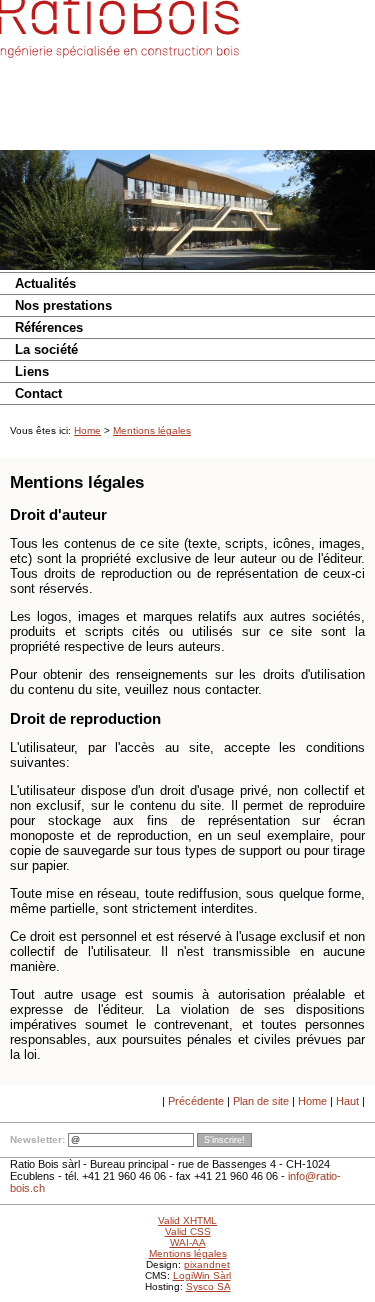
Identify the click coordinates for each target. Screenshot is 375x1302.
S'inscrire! (224, 1140)
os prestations (63, 305)
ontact (38, 393)
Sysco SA (208, 1286)
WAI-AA (188, 1242)
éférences (49, 327)
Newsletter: (37, 1139)
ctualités (45, 283)
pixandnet (207, 1264)
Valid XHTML (187, 1220)
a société (46, 349)
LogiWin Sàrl (202, 1275)
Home (87, 430)
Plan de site (261, 1101)
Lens (32, 371)
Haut (347, 1101)
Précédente (196, 1101)
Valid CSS (188, 1231)
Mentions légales (152, 430)
